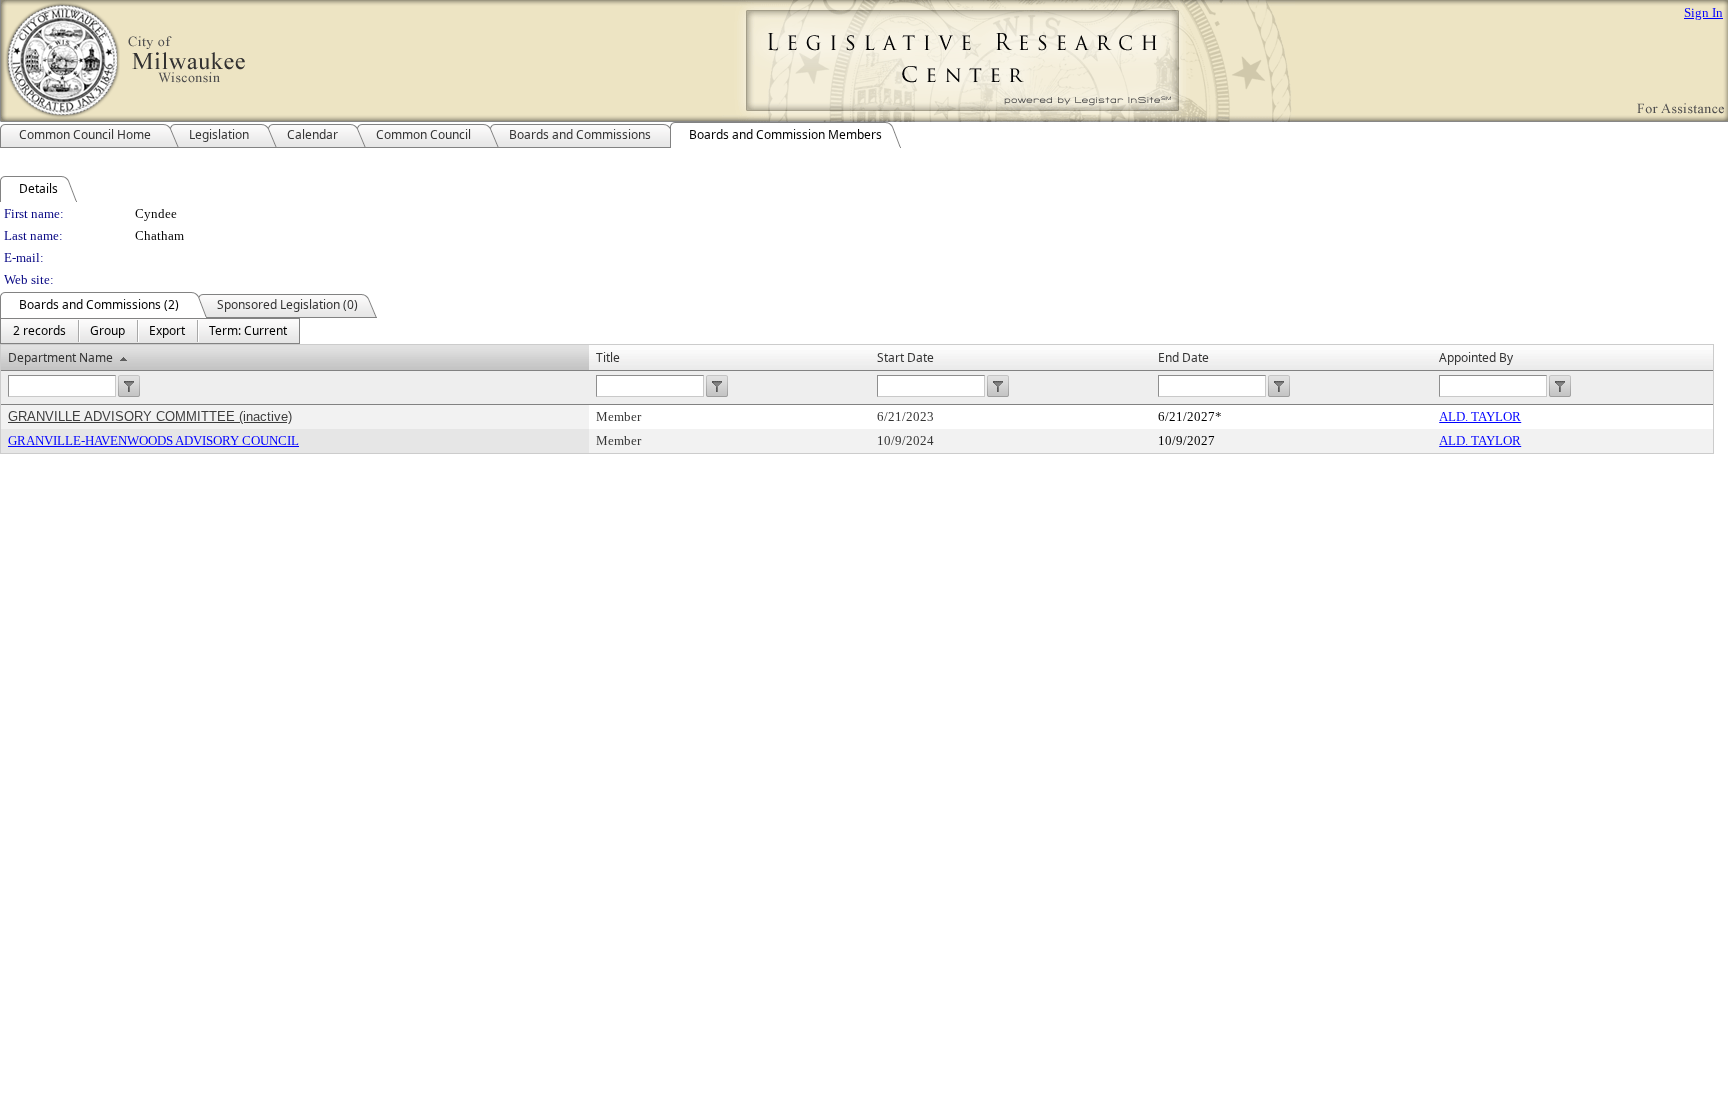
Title (608, 357)
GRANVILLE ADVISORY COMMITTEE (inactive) (150, 416)
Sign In (1703, 12)
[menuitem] (39, 331)
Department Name (60, 357)
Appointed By (1476, 357)
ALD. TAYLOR (1480, 416)
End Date (1183, 357)
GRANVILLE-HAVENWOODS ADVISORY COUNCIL (153, 440)
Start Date (905, 357)
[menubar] (150, 331)
